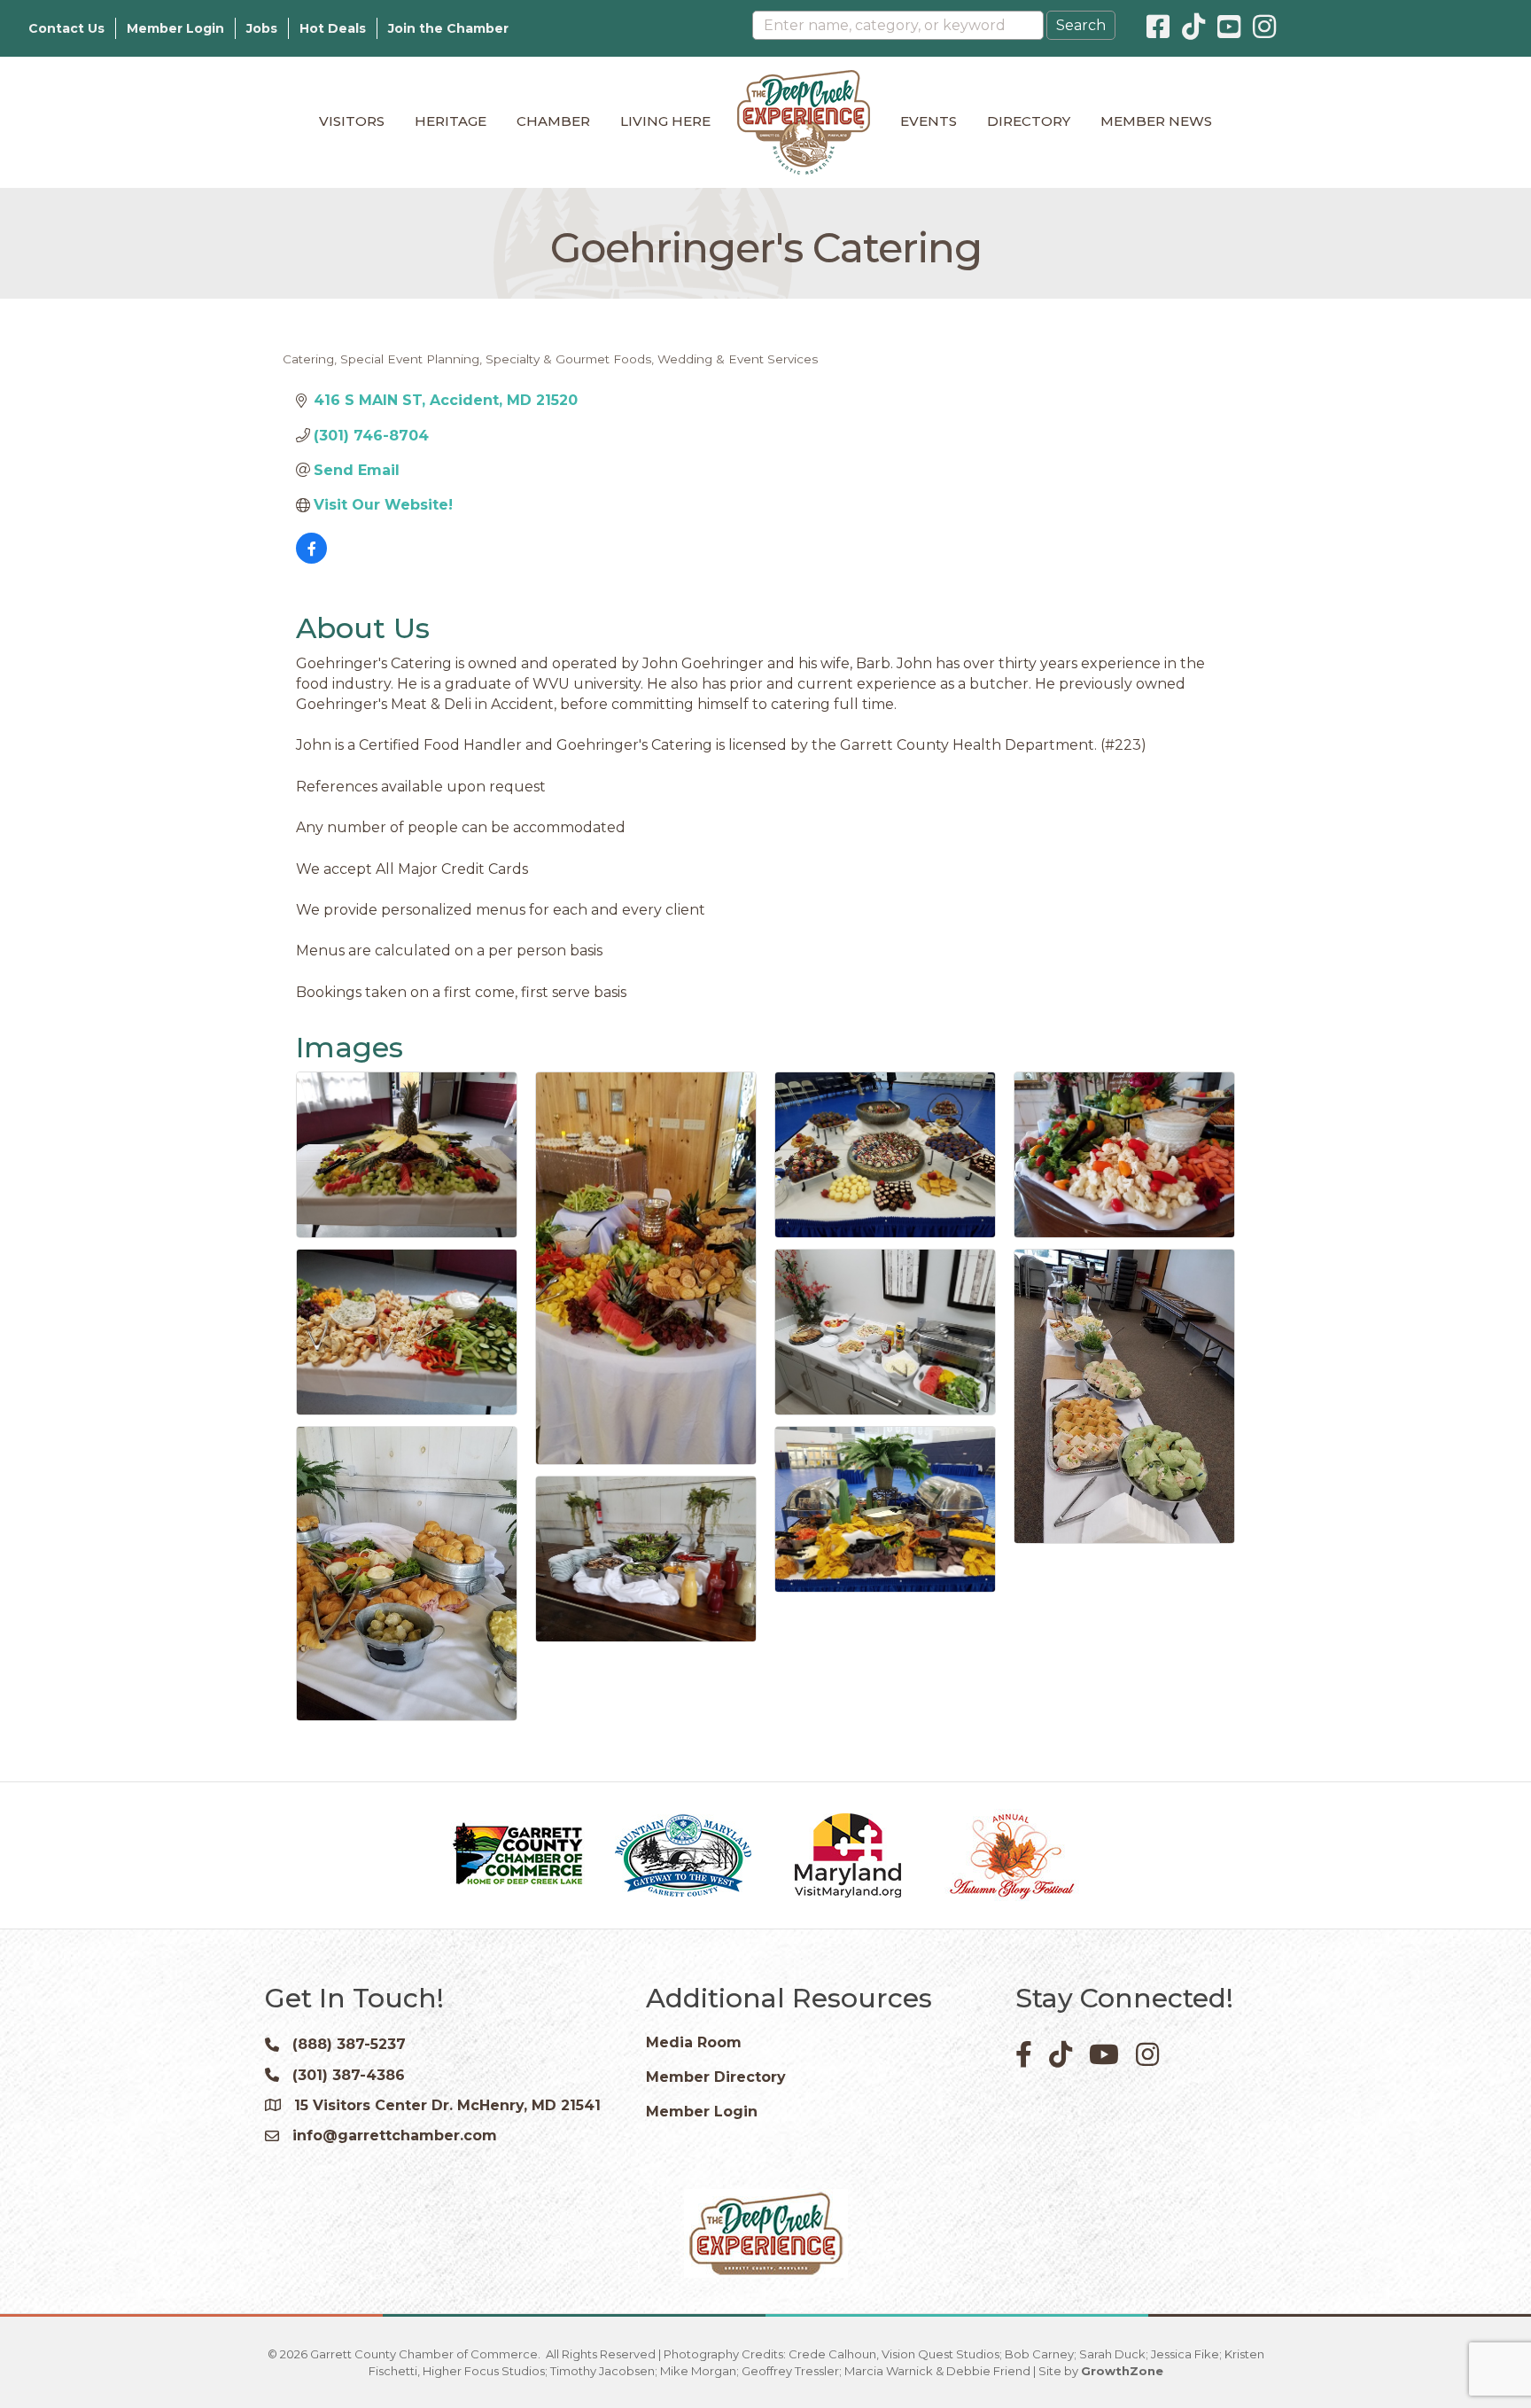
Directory (1029, 121)
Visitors (352, 121)
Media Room (694, 2042)
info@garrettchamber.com (395, 2135)
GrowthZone (1122, 2371)
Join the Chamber (448, 28)
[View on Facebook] (311, 559)
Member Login (175, 28)
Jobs (262, 28)
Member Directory (716, 2077)
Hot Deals (333, 28)
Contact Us (66, 28)
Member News (1156, 121)
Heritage (451, 121)
